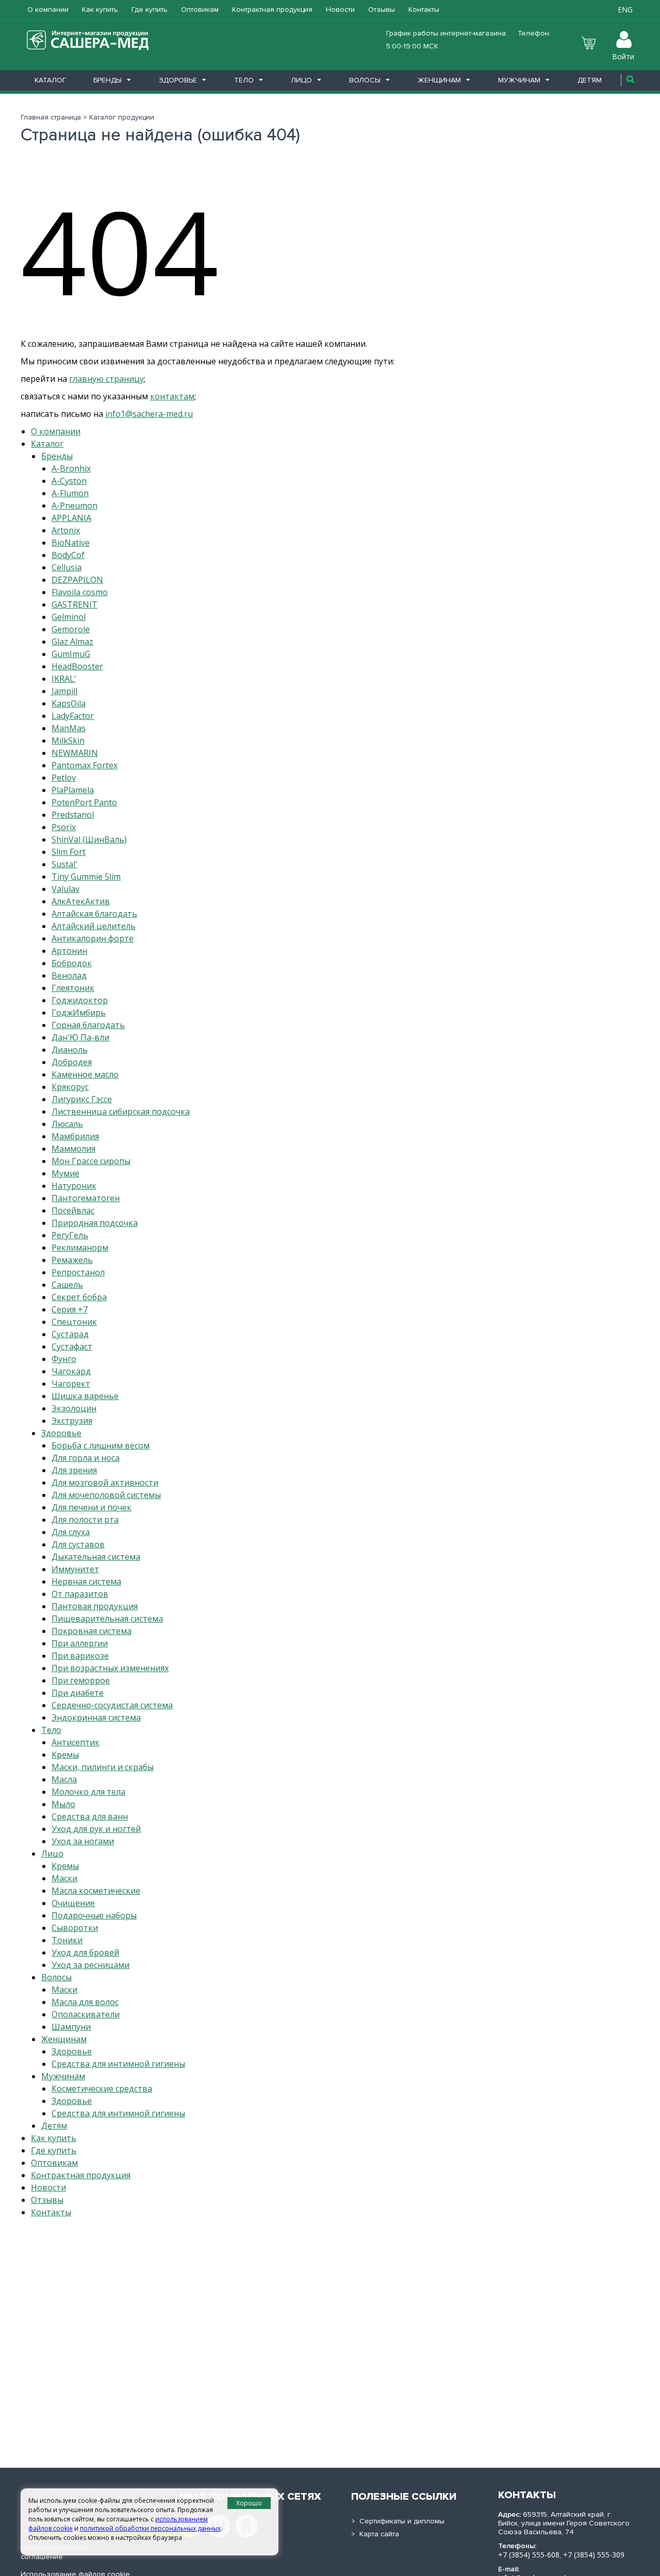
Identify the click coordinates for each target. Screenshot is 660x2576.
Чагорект (71, 1384)
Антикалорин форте (93, 938)
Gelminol (69, 617)
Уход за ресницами (90, 1965)
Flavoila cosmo (80, 592)
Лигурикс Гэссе (82, 1099)
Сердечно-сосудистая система (112, 1705)
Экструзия (72, 1421)
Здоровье (178, 80)
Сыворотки (75, 1928)
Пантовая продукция (95, 1606)
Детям (590, 80)
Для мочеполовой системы (106, 1495)
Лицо (301, 80)
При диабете (78, 1693)
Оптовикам (200, 10)
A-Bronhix (71, 468)
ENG (625, 10)
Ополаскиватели (86, 2014)
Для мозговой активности (105, 1483)
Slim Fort (69, 852)
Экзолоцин (74, 1408)
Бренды (108, 80)
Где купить (150, 10)
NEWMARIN (75, 753)
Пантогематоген (86, 1198)
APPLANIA (71, 518)
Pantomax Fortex (85, 765)
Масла (64, 1779)
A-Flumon (70, 493)
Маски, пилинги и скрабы (103, 1767)
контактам (172, 396)
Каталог (50, 80)
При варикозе (80, 1656)
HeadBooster (77, 666)
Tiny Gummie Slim (86, 877)
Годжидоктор (80, 1000)
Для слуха (71, 1532)
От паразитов (80, 1594)
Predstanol (73, 815)
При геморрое (81, 1680)
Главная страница (51, 117)
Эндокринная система (96, 1718)
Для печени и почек (92, 1507)
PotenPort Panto (84, 802)
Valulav (65, 889)
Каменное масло (85, 1074)
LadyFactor (73, 716)
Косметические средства (102, 2089)
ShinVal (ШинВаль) (89, 839)
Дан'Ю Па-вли (80, 1037)
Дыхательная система (96, 1557)
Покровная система (92, 1631)
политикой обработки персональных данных (150, 2528)
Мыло (63, 1804)
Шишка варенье (85, 1396)
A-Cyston (69, 481)
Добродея (72, 1062)
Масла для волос (85, 2002)
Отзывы (382, 10)
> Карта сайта (375, 2534)
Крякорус (70, 1087)
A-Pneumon (75, 506)
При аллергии (80, 1643)
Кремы (65, 1755)
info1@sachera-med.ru (149, 414)
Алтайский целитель (94, 926)
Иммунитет (75, 1569)
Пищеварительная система (107, 1619)
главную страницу (106, 379)
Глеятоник (73, 988)
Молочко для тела (88, 1792)
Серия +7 (70, 1309)
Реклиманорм (80, 1248)
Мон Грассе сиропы (91, 1161)
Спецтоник (74, 1322)
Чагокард (71, 1371)
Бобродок (72, 963)
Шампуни (71, 2027)
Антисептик (76, 1742)
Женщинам (439, 80)
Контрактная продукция (272, 10)
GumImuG (71, 654)
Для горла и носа (86, 1458)
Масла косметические (96, 1891)
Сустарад (70, 1334)
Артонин (69, 951)
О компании (48, 10)
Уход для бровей (85, 1952)
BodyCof (68, 555)
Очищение (73, 1903)
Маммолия (73, 1149)
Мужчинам (519, 80)
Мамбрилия (75, 1136)
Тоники (67, 1940)
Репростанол (78, 1272)
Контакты (424, 10)
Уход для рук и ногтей (96, 1829)
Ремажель (72, 1260)
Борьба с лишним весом (101, 1445)
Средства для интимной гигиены (118, 2064)
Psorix (64, 827)
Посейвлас (73, 1210)
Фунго (64, 1359)
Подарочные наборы (94, 1915)
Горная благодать (88, 1025)
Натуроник (74, 1186)
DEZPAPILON (77, 580)
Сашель (67, 1285)
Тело (244, 80)
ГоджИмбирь (79, 1013)
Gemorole (71, 629)
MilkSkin (68, 740)
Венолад (69, 975)
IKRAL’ (64, 679)
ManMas (69, 728)
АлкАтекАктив (81, 901)
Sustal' (64, 864)
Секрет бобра (79, 1297)
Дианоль (70, 1050)
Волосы (365, 80)
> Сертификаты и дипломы (398, 2521)
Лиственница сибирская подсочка (121, 1112)
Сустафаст (72, 1346)
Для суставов (78, 1544)
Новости (340, 10)
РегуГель (70, 1235)
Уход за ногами (83, 1841)
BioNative (71, 543)
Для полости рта (85, 1520)
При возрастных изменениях (110, 1668)
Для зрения (74, 1470)
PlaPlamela (73, 790)
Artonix (66, 530)
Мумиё (65, 1173)
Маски (64, 1878)
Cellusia (67, 567)
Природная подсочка (95, 1223)
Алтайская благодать (94, 914)
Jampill (64, 691)
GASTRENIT (75, 604)
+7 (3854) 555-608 (529, 2555)
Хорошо (249, 2503)
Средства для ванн (90, 1816)
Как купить (100, 10)
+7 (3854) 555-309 (594, 2555)
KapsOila (69, 703)
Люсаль (67, 1124)
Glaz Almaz (72, 642)
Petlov (64, 778)
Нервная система (86, 1581)
